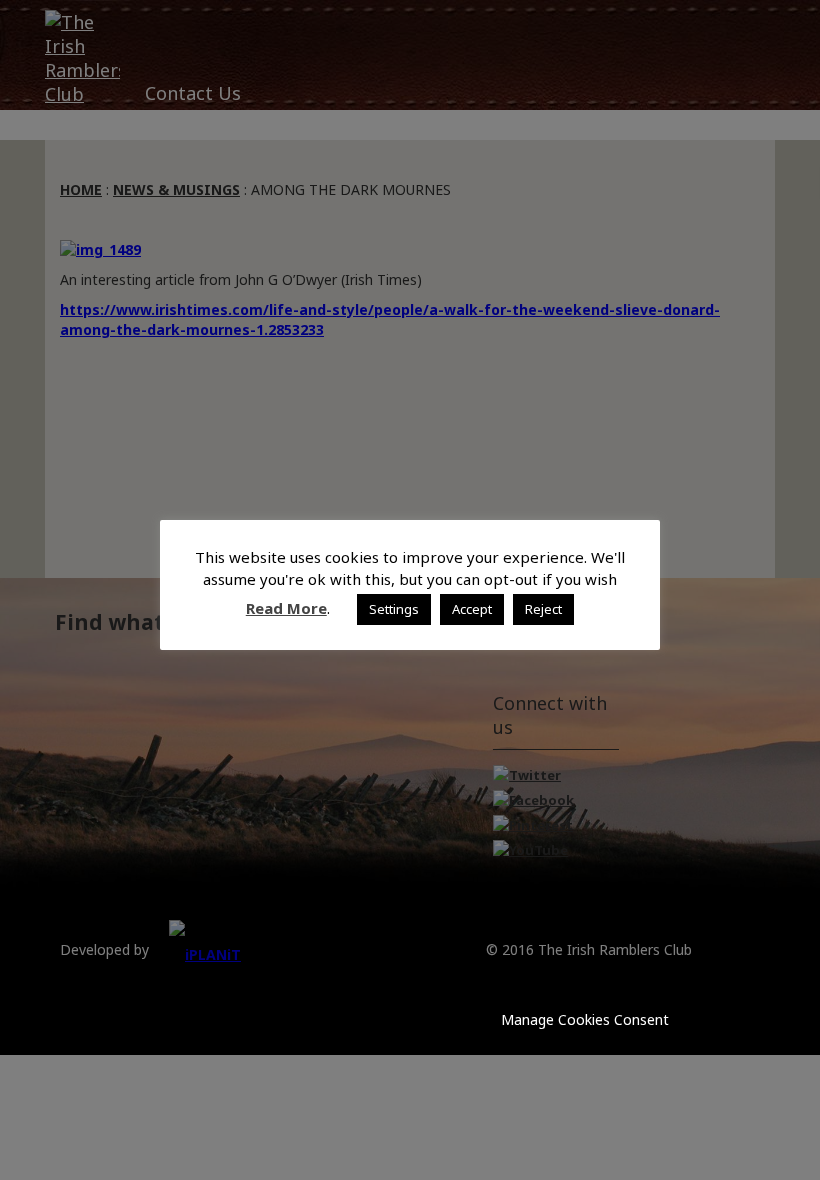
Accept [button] (472, 609)
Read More (286, 608)
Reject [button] (543, 609)
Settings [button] (394, 609)
